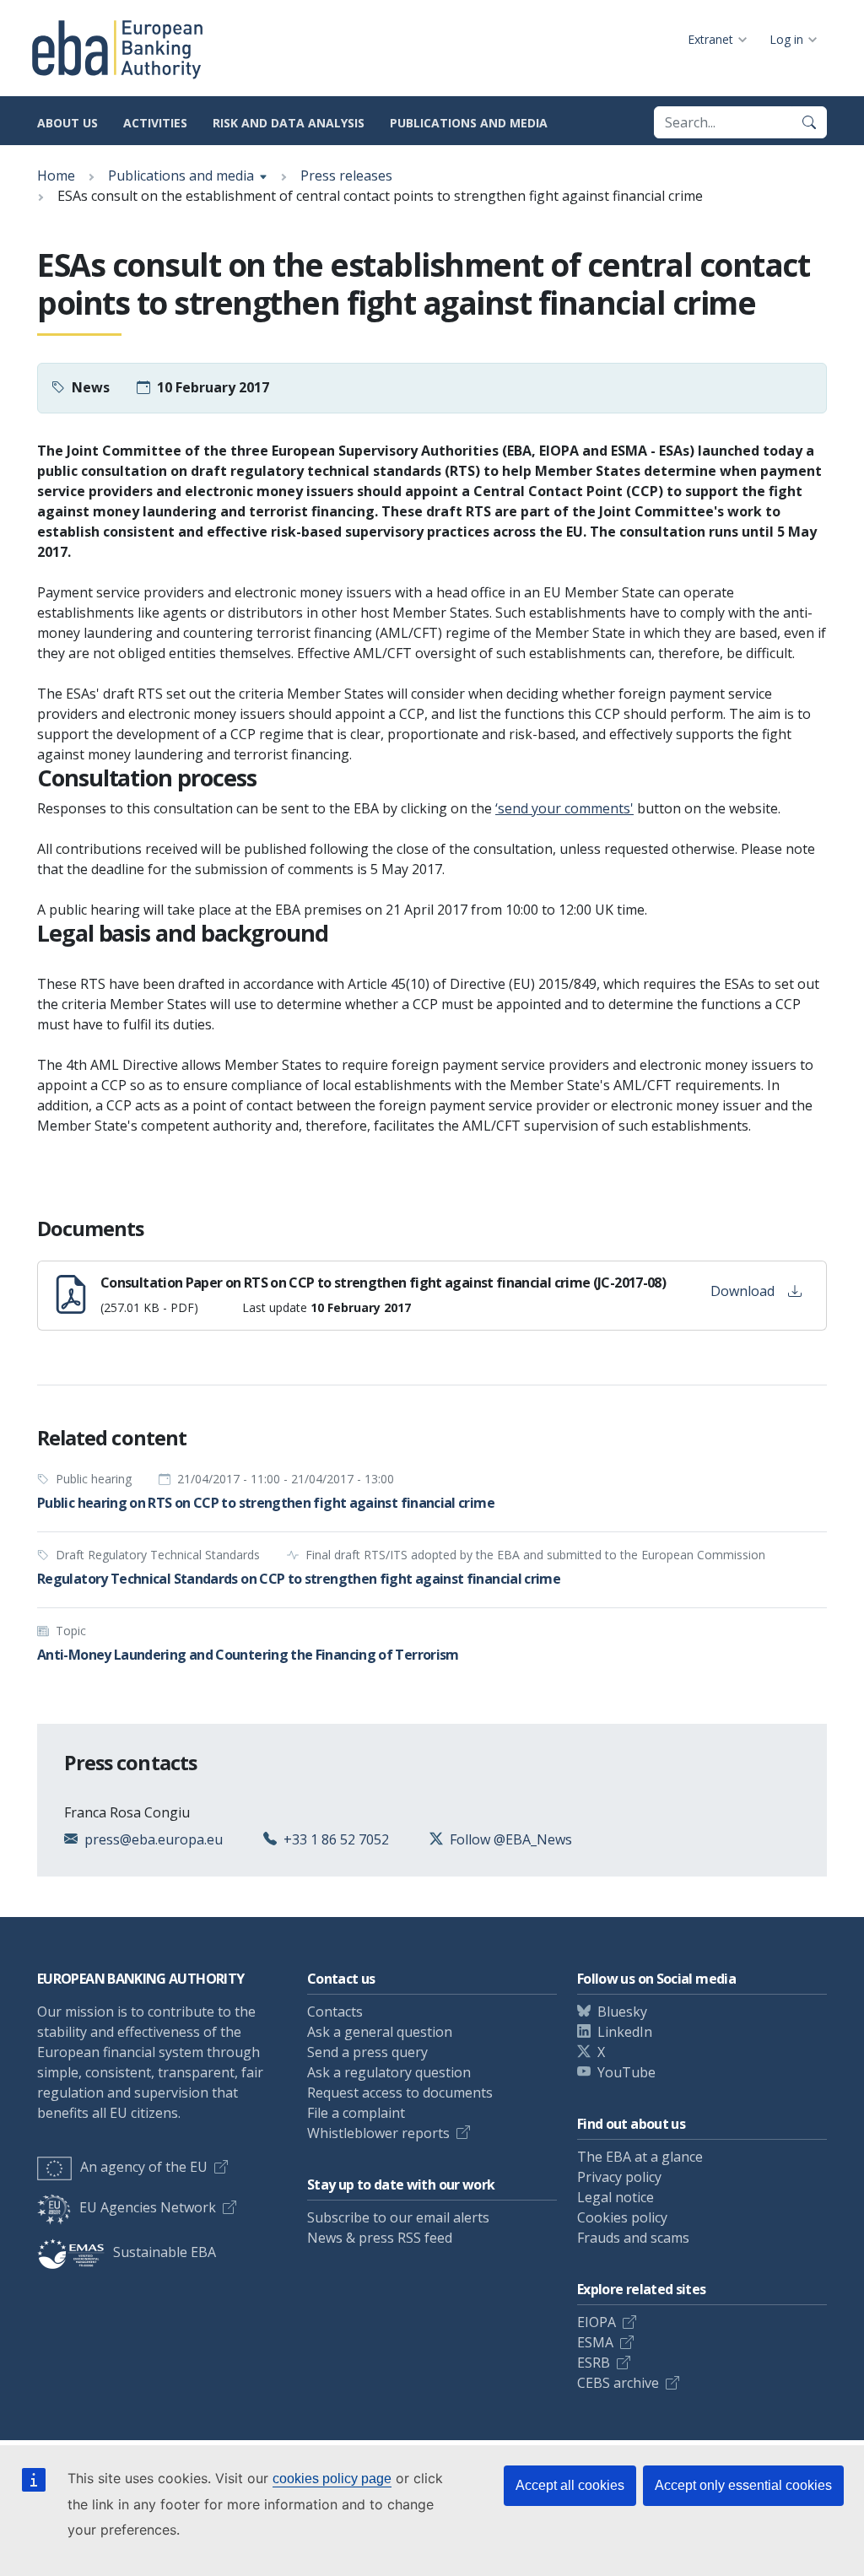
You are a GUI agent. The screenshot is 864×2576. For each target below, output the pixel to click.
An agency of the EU (144, 2167)
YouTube (626, 2072)
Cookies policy (622, 2217)
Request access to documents (400, 2093)
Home (56, 176)
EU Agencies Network (148, 2207)
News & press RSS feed (380, 2238)
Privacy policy (619, 2177)
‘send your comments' (564, 808)
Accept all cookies (570, 2485)
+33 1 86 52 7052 (336, 1839)
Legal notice (616, 2197)
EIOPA (597, 2322)
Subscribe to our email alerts (398, 2217)
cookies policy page (332, 2479)
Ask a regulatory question (389, 2072)
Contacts (335, 2012)
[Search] (809, 122)
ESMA (595, 2342)
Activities (155, 123)
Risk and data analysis (289, 123)
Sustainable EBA (165, 2252)
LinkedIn (625, 2032)
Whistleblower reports (378, 2133)
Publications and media (469, 123)
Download (742, 1291)
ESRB (594, 2363)
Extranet (710, 39)
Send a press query (367, 2052)
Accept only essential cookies (743, 2485)
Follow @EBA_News (511, 1839)
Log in (786, 39)
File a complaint (356, 2113)
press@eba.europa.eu (154, 1839)
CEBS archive (618, 2383)
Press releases (346, 176)
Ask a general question (380, 2032)
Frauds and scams (633, 2238)
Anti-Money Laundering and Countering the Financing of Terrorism (248, 1655)
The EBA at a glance (640, 2157)
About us (67, 123)
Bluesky (622, 2012)
